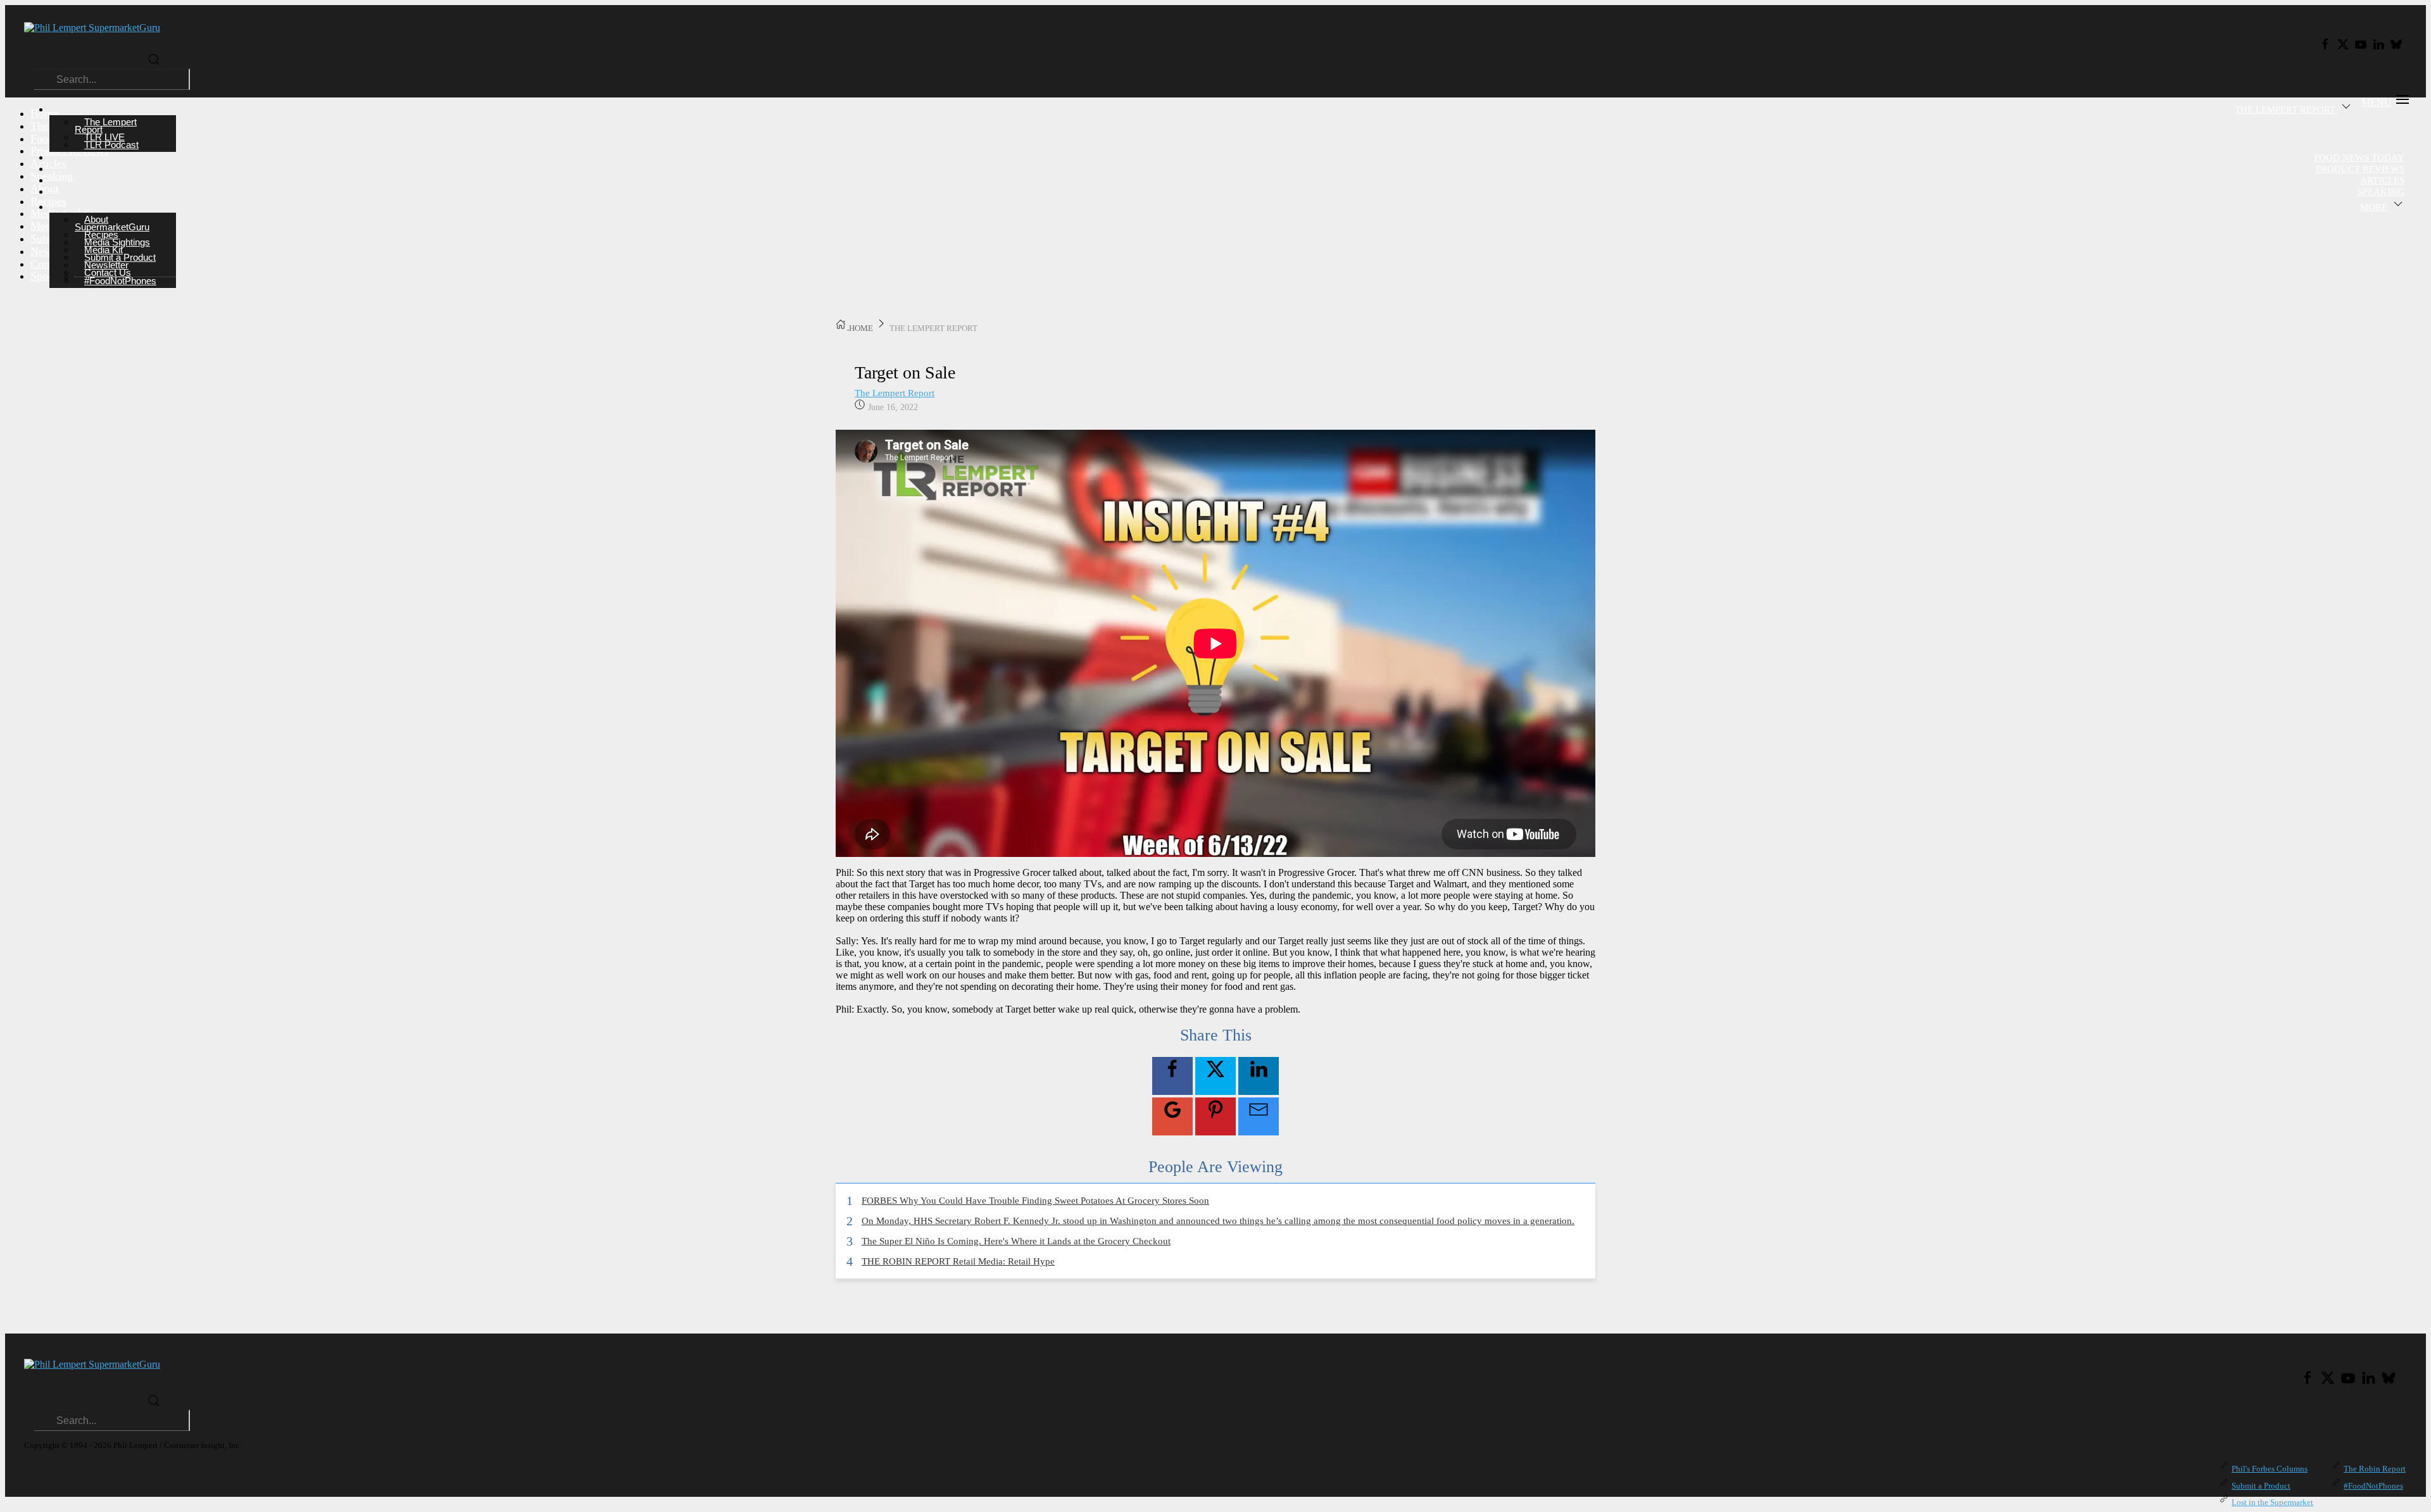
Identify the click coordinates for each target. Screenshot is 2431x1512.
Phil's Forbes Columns (2270, 1469)
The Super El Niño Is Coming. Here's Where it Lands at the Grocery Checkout (1016, 1241)
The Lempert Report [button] (2286, 109)
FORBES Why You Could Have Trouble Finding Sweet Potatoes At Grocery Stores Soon (1035, 1201)
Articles (2382, 180)
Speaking (2381, 192)
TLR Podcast (111, 145)
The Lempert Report (895, 393)
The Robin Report (2375, 1469)
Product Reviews (2360, 169)
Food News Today (2359, 158)
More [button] (2375, 207)
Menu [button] (2377, 102)
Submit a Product (2261, 1486)
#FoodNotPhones (120, 281)
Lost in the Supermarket (2272, 1502)
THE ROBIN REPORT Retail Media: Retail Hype (958, 1261)
